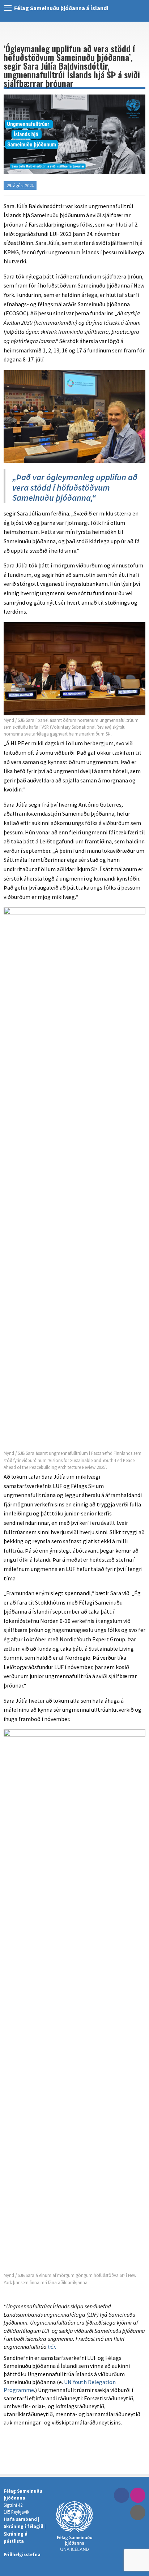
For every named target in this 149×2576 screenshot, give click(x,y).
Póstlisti (138, 2513)
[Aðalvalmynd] (8, 8)
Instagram (138, 2495)
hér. (52, 2347)
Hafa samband (20, 2519)
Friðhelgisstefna (22, 2554)
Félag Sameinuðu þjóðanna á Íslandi (61, 8)
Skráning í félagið (24, 2526)
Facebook (122, 2495)
